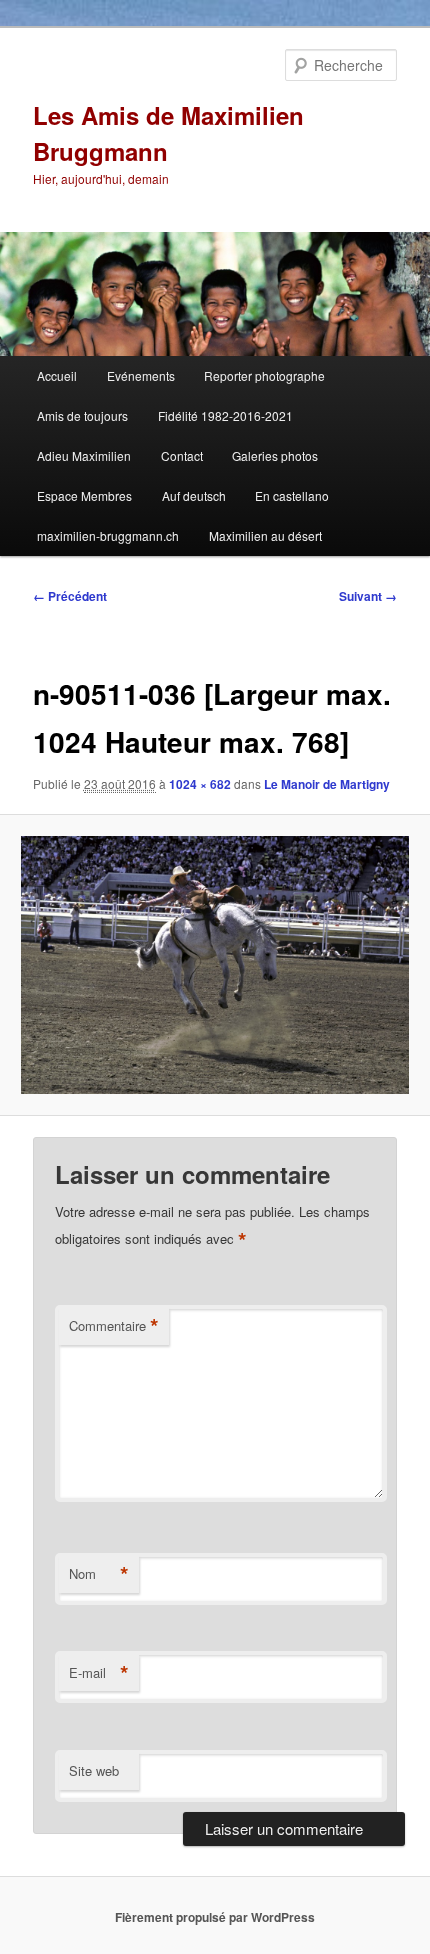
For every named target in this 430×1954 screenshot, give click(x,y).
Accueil (57, 375)
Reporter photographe (264, 375)
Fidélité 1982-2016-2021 (225, 415)
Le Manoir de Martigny (327, 784)
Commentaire (114, 1326)
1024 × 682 (200, 784)
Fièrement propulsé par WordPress (215, 1917)
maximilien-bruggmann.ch (108, 535)
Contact (182, 455)
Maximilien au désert (265, 535)
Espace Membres (84, 495)
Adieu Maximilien (84, 455)
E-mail (99, 1673)
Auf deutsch (194, 495)
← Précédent (70, 596)
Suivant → (368, 596)
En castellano (292, 495)
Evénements (141, 375)
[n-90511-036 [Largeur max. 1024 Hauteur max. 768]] (214, 965)
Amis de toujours (82, 415)
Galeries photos (275, 455)
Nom (99, 1574)
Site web (94, 1770)
